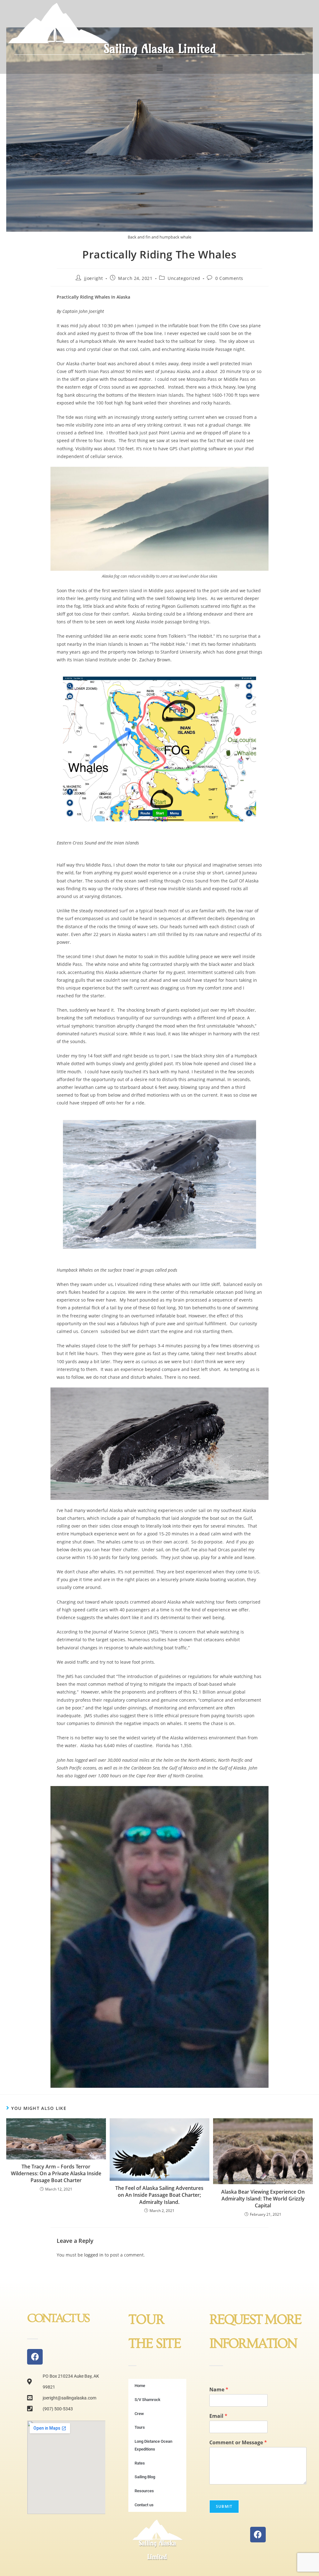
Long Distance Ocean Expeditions (153, 2445)
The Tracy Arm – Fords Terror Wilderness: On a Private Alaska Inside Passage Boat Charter (56, 2174)
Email (218, 2416)
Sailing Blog (145, 2477)
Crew (139, 2414)
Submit (224, 2506)
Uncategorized (184, 278)
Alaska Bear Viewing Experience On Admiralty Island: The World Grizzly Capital (263, 2199)
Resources (144, 2491)
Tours (140, 2427)
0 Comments (229, 278)
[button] (159, 68)
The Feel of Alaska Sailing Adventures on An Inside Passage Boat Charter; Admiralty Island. (159, 2195)
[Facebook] (35, 2357)
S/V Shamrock (148, 2400)
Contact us (144, 2505)
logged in (94, 2255)
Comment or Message (238, 2443)
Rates (140, 2463)
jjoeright (94, 278)
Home (140, 2386)
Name (219, 2390)
